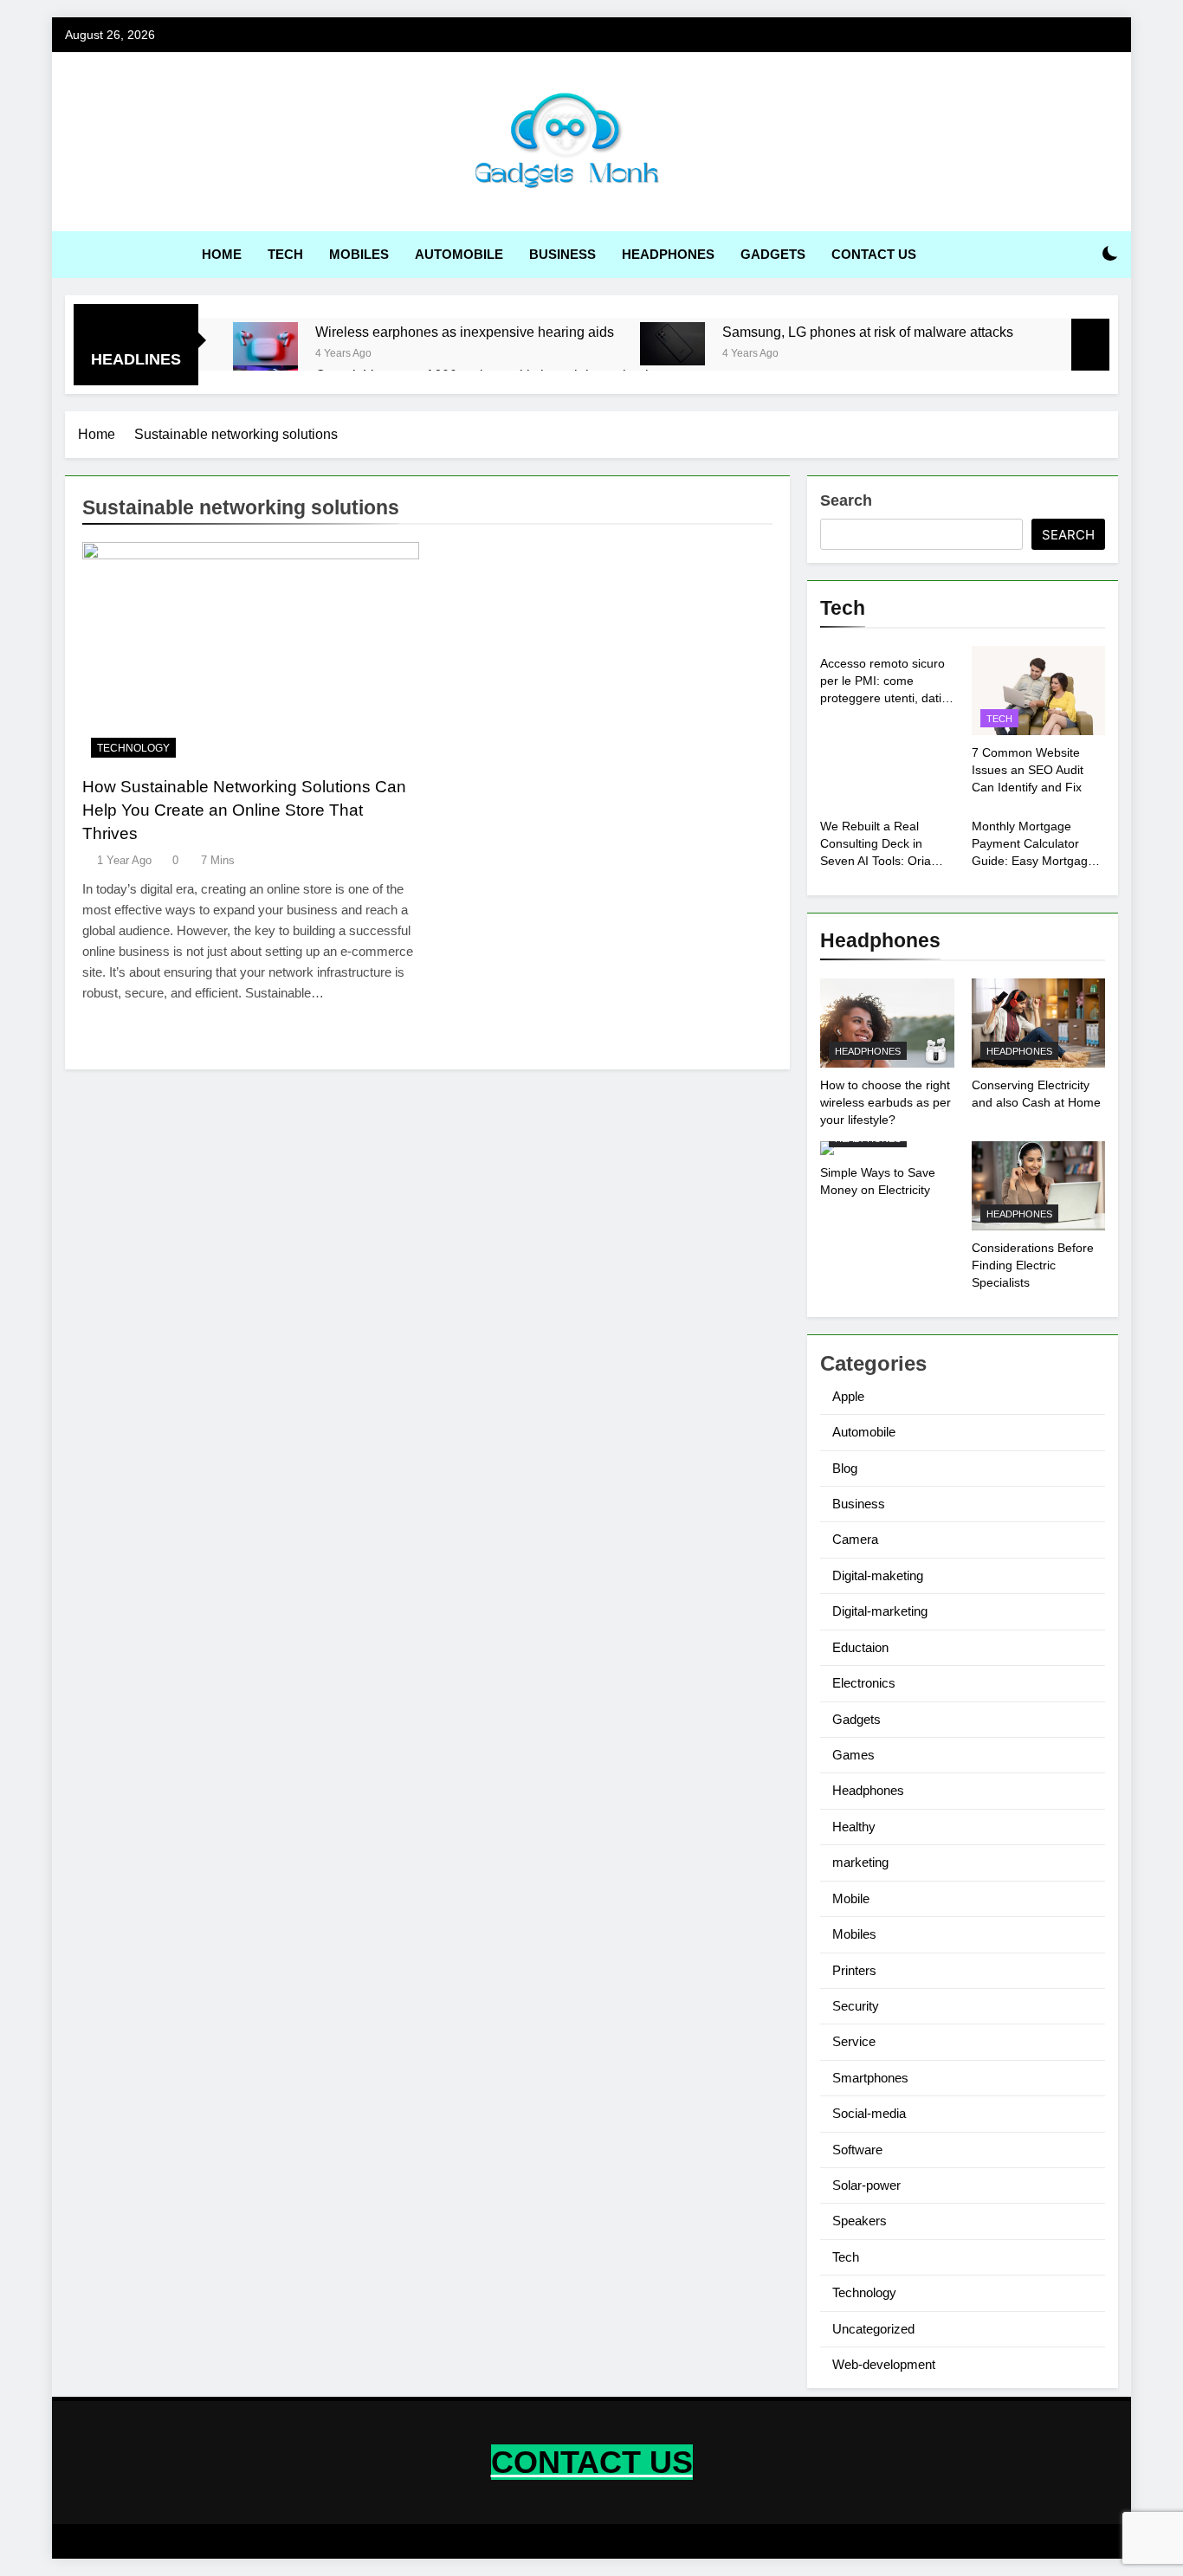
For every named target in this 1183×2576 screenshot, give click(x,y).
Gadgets (773, 254)
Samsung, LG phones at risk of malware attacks (868, 332)
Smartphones (870, 2078)
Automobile (459, 254)
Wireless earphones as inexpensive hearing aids (465, 332)
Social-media (869, 2113)
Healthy (854, 1827)
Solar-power (866, 2185)
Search (846, 500)
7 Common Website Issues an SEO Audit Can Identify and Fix (1028, 770)
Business (562, 254)
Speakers (860, 2221)
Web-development (884, 2364)
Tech (285, 254)
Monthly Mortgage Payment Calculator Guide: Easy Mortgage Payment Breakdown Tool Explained (1033, 861)
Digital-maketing (878, 1575)
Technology (133, 748)
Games (853, 1755)
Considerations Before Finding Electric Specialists (1033, 1265)
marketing (860, 1862)
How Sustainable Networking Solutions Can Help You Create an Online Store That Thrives (244, 810)
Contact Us (874, 254)
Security (856, 2006)
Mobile (851, 1898)
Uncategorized (873, 2329)
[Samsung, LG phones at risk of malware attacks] (672, 344)
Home (222, 254)
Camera (855, 1539)
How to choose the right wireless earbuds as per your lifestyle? (886, 1102)
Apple (848, 1396)
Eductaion (860, 1647)
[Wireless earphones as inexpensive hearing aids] (265, 344)
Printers (854, 1970)
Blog (845, 1468)
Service (854, 2041)
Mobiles (359, 254)
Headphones (668, 254)
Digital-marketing (880, 1611)
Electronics (864, 1683)
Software (857, 2150)
